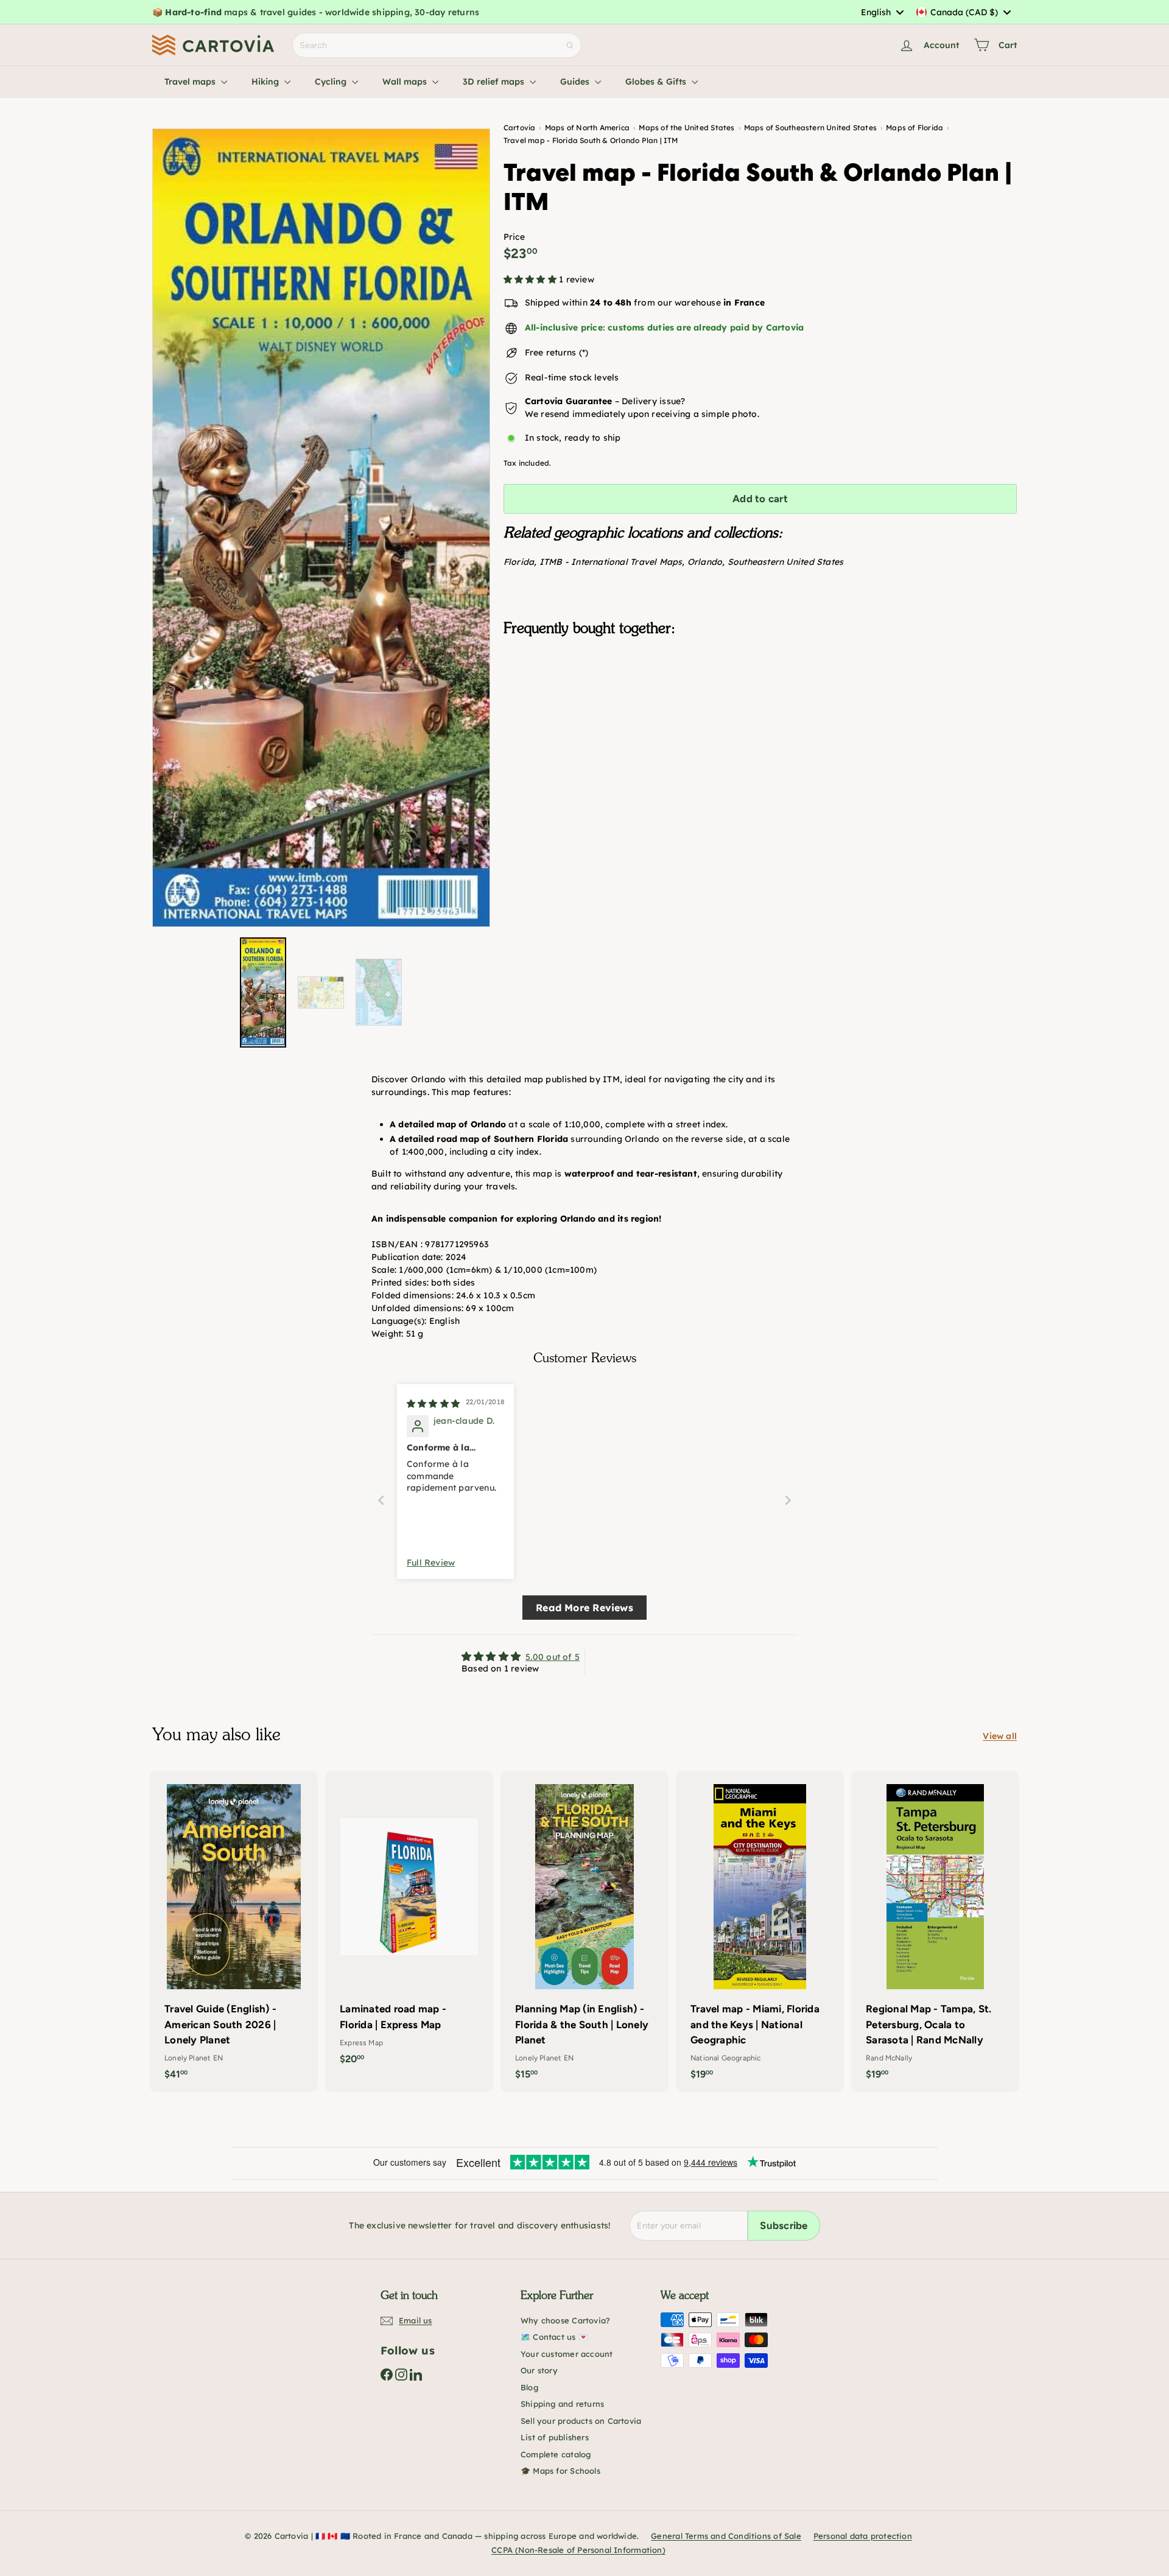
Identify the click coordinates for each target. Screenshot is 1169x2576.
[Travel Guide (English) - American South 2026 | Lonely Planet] (234, 1931)
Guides (576, 82)
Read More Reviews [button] (584, 1608)
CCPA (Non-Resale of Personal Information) (578, 2550)
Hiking (266, 82)
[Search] (570, 45)
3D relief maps (495, 82)
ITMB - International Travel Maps (611, 562)
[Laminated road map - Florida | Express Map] (409, 1924)
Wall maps (406, 82)
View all (1000, 1736)
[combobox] (882, 12)
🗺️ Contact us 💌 (554, 2337)
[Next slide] (788, 1500)
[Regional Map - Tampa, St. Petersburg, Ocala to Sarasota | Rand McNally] (935, 1931)
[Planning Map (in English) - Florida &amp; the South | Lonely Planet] (584, 1931)
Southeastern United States (785, 562)
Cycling (332, 82)
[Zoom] (321, 528)
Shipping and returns (562, 2404)
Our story (539, 2370)
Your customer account (567, 2354)
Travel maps (191, 82)
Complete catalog (556, 2454)
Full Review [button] (431, 1563)
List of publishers (555, 2437)
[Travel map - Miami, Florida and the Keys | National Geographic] (760, 1931)
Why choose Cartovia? (565, 2320)
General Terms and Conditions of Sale (726, 2536)
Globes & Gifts (657, 82)
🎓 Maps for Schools (560, 2471)
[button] (531, 279)
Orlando (705, 562)
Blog (529, 2387)
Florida (519, 562)
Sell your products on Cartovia (581, 2421)
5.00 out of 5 (553, 1657)
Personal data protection (863, 2536)
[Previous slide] (381, 1500)
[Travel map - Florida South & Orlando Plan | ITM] (760, 707)
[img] (433, 1404)
